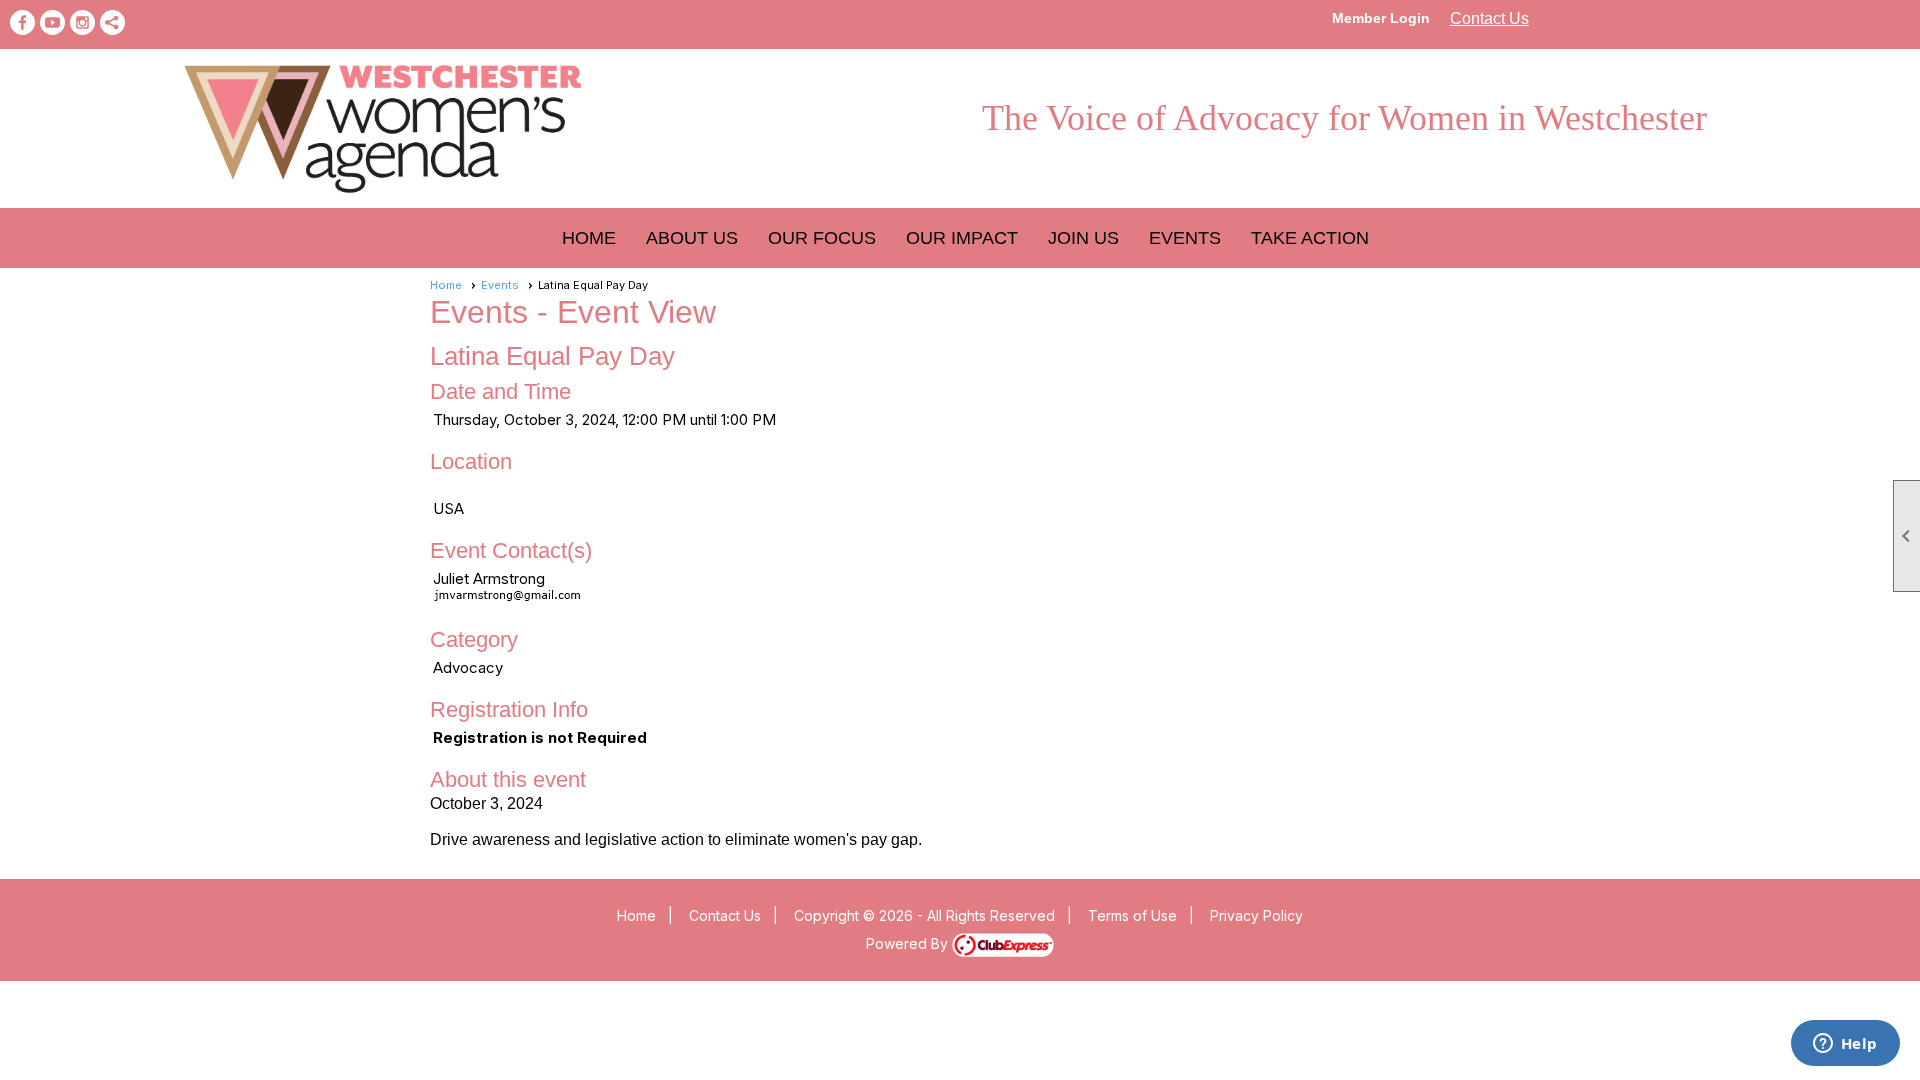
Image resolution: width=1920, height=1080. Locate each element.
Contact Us (1489, 18)
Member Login (1381, 18)
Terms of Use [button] (1132, 915)
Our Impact (962, 238)
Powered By (909, 943)
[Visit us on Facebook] (22, 22)
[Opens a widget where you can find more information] (1845, 1045)
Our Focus (822, 238)
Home (589, 238)
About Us (692, 238)
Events (500, 285)
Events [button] (1185, 238)
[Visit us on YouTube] (52, 22)
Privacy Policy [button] (1256, 915)
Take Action (1310, 238)
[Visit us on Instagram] (82, 22)
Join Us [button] (1083, 238)
